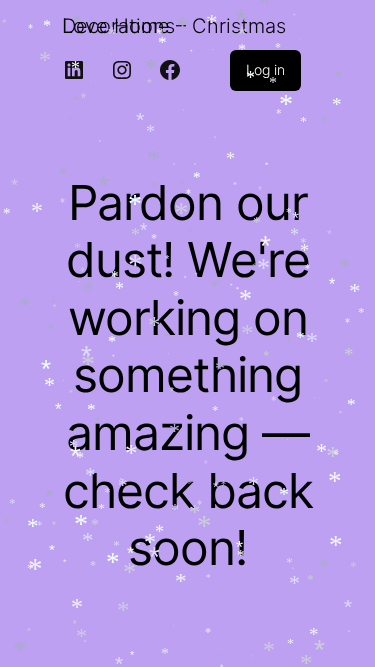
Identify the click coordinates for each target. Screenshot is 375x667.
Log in (265, 69)
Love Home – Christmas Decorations (174, 26)
